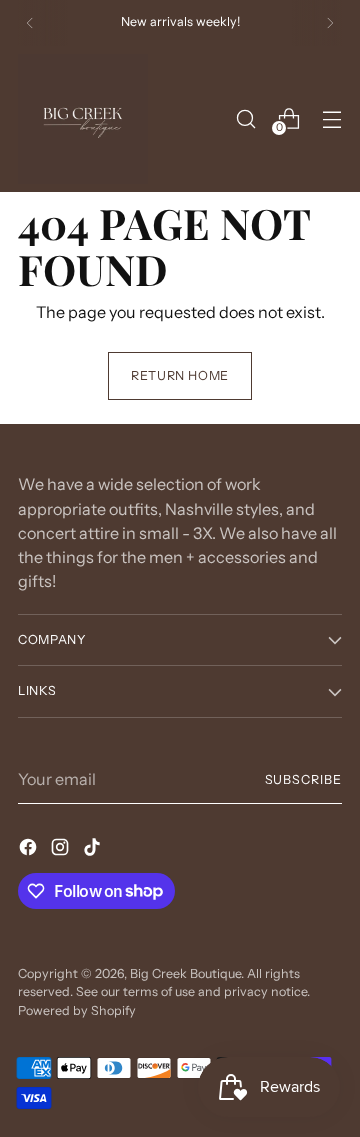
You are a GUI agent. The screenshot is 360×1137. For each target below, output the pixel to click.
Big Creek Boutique (185, 973)
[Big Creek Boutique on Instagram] (62, 850)
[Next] (330, 23)
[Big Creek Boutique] (83, 119)
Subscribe (303, 779)
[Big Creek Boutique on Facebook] (30, 850)
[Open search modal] (245, 118)
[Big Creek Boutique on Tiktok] (94, 850)
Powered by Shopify (77, 1010)
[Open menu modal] (331, 118)
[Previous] (30, 23)
